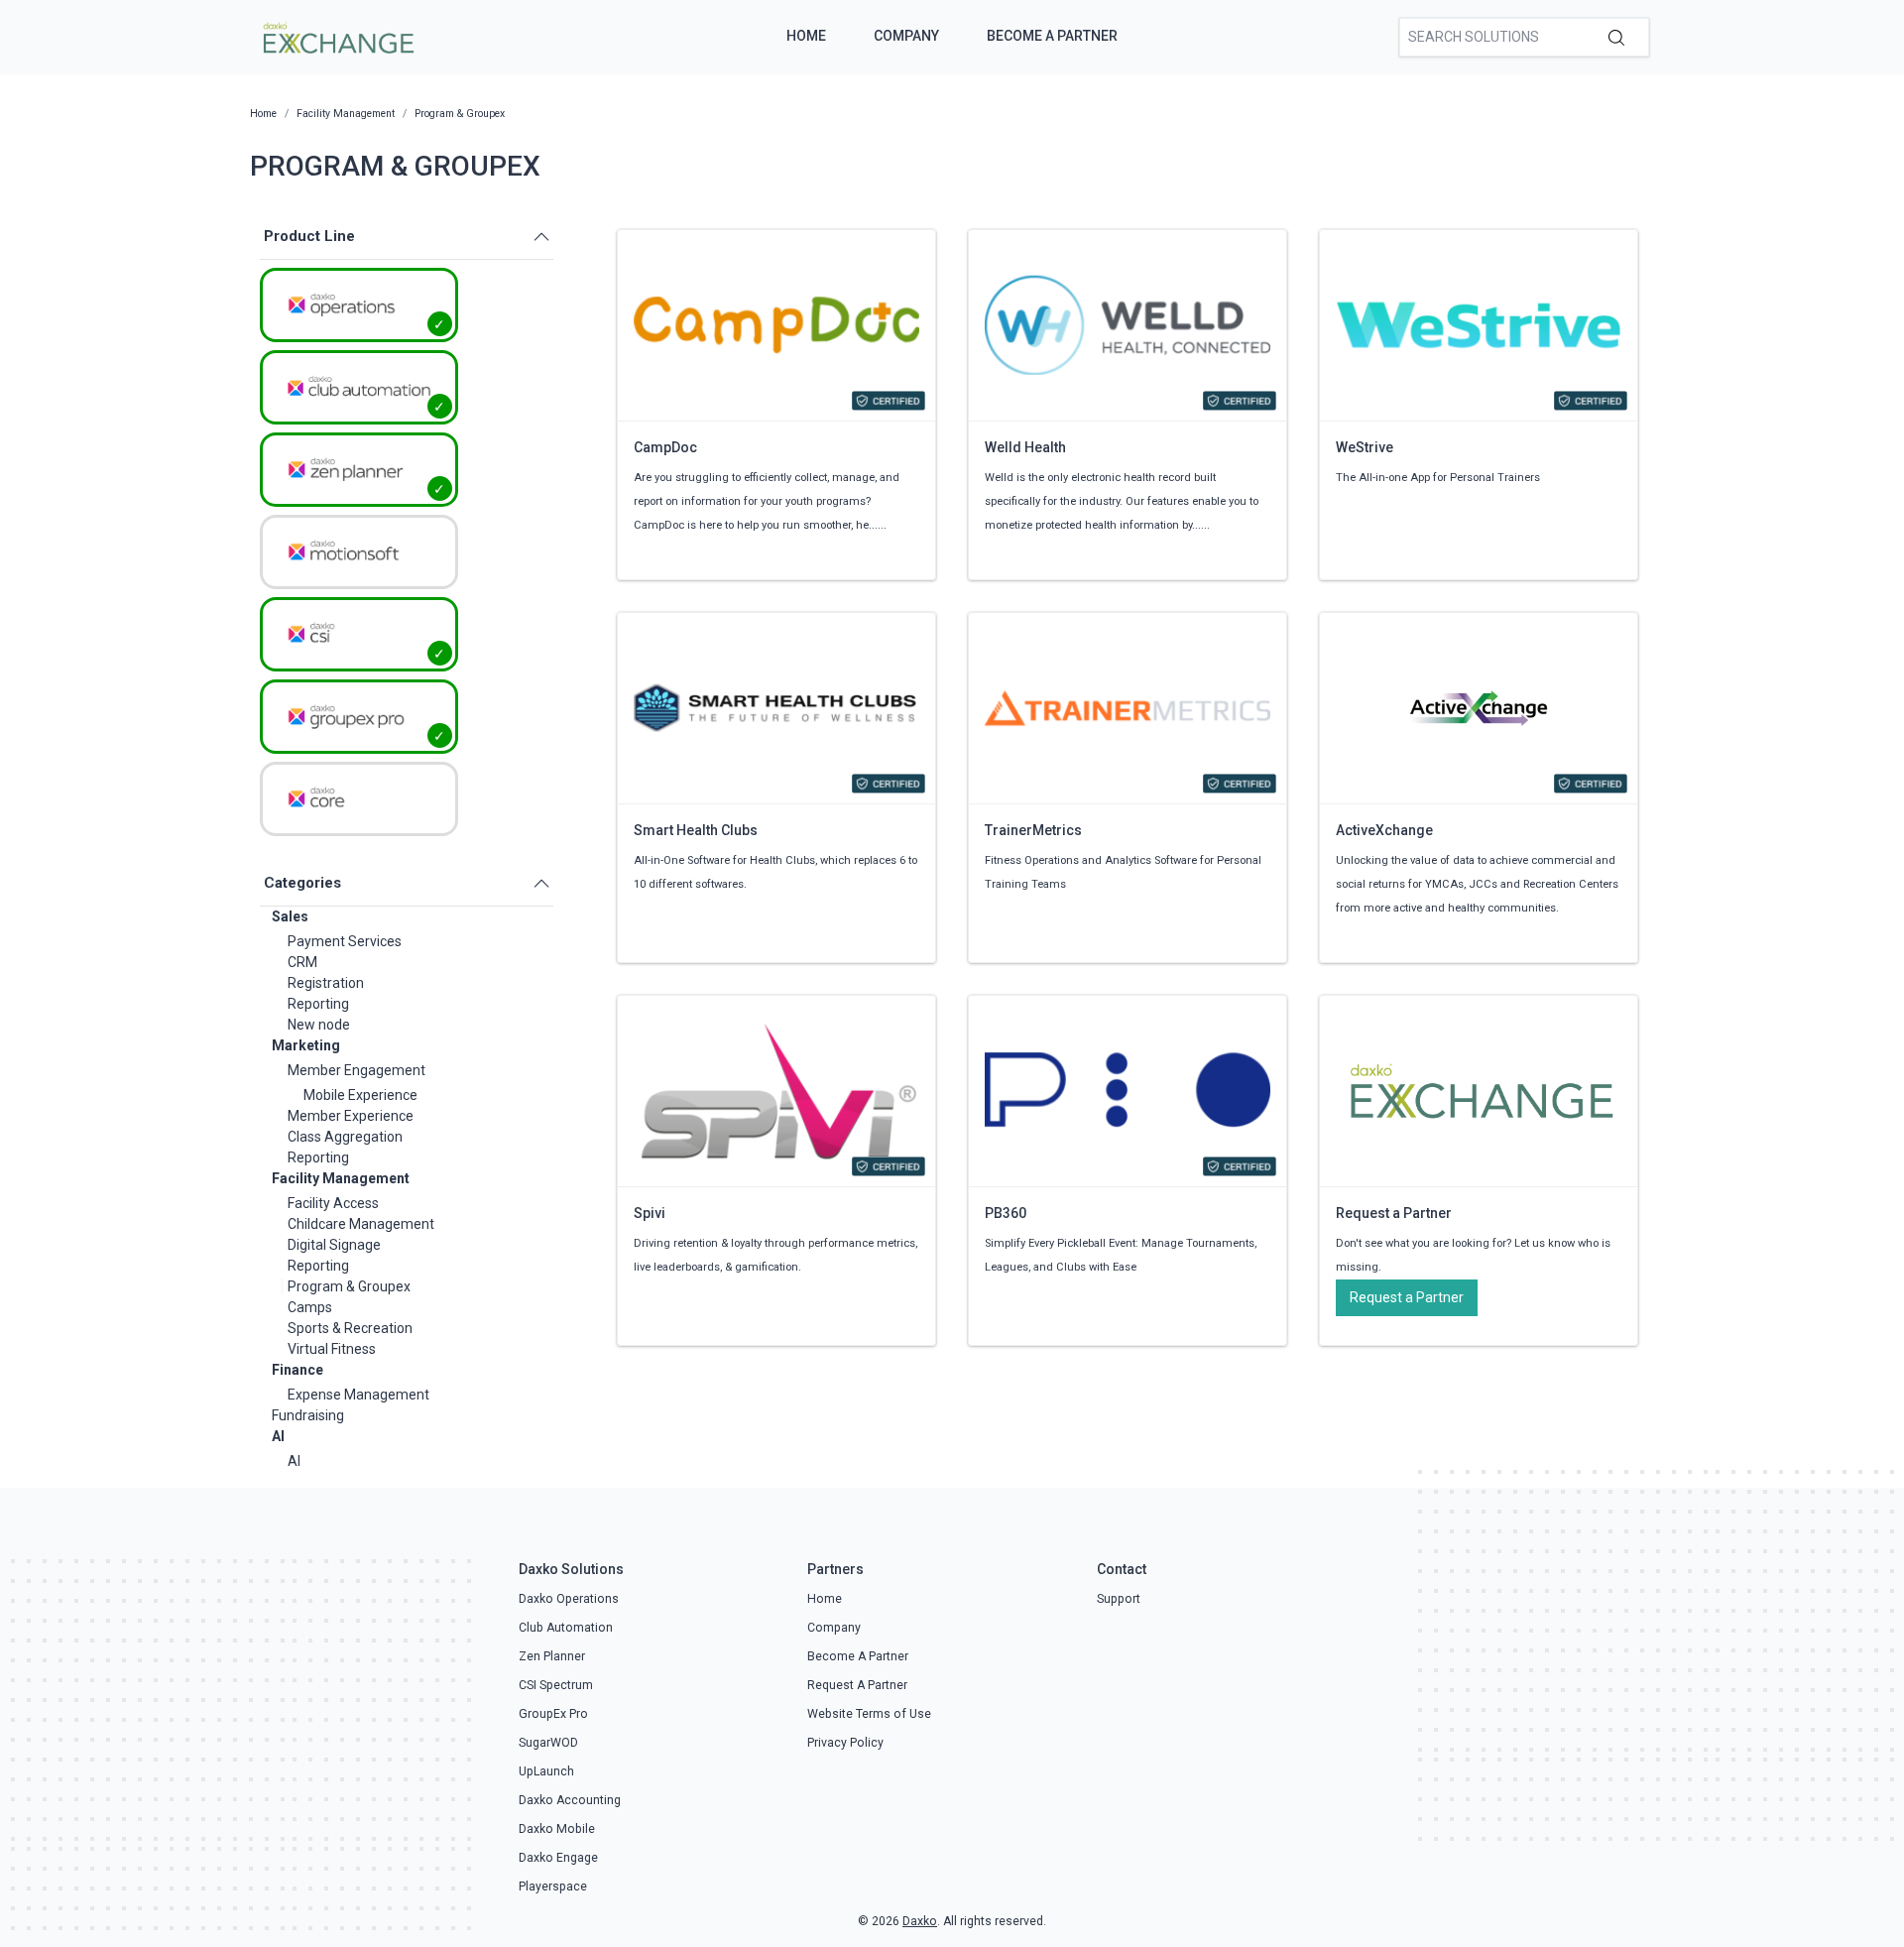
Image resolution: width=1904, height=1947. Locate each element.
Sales (290, 916)
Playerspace (553, 1886)
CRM (302, 962)
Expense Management (358, 1395)
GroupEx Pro (553, 1714)
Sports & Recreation (350, 1328)
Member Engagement (357, 1070)
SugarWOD (548, 1743)
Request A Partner (857, 1685)
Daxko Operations (569, 1599)
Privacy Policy (845, 1743)
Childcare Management (361, 1224)
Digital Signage (334, 1245)
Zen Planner (552, 1656)
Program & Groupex (349, 1286)
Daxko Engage (558, 1858)
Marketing (306, 1045)
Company (906, 36)
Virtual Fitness (332, 1349)
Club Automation (566, 1628)
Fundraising (308, 1415)
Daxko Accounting (570, 1800)
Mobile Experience (360, 1095)
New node (319, 1025)
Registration (326, 983)
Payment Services (345, 941)
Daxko (920, 1921)
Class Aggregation (345, 1137)
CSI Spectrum (556, 1685)
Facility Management (341, 1178)
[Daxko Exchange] (337, 36)
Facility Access (333, 1203)
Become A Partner (1052, 36)
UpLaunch (546, 1771)
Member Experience (351, 1116)
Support (1119, 1599)
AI (278, 1436)
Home (806, 36)
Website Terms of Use (869, 1714)
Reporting (318, 1004)
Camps (310, 1307)
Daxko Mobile (557, 1829)
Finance (297, 1370)
